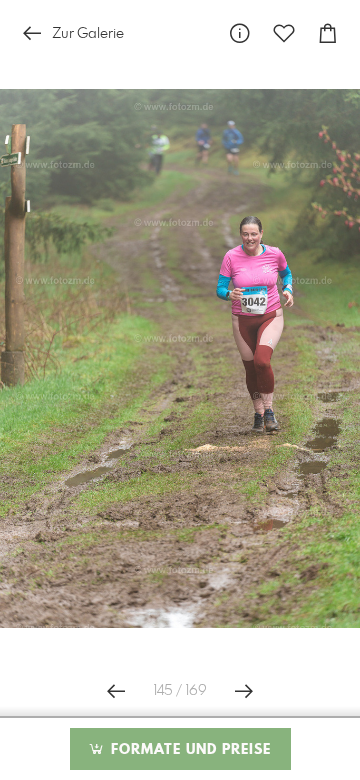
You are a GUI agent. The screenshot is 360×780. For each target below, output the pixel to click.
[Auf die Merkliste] (284, 33)
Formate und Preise (188, 750)
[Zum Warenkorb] (328, 33)
